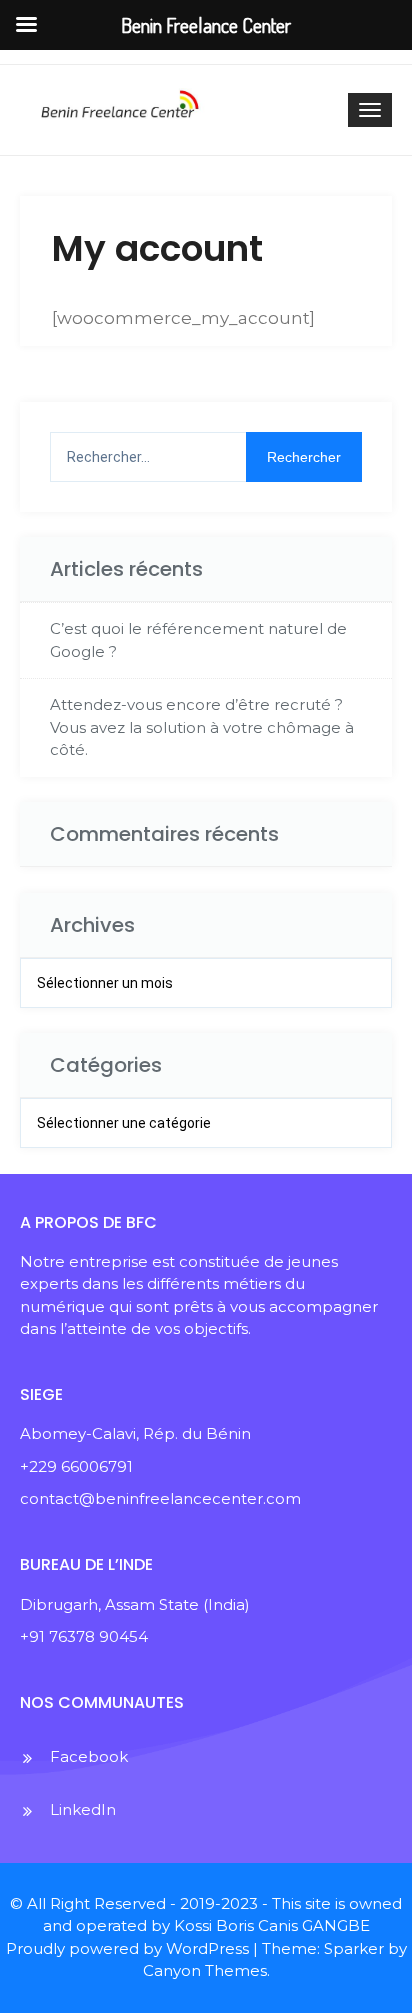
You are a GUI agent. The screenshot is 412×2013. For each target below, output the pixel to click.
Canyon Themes (205, 1970)
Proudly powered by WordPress (127, 1948)
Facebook (89, 1756)
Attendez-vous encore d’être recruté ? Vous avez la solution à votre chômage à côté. (202, 727)
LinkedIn (83, 1809)
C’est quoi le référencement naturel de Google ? (198, 640)
